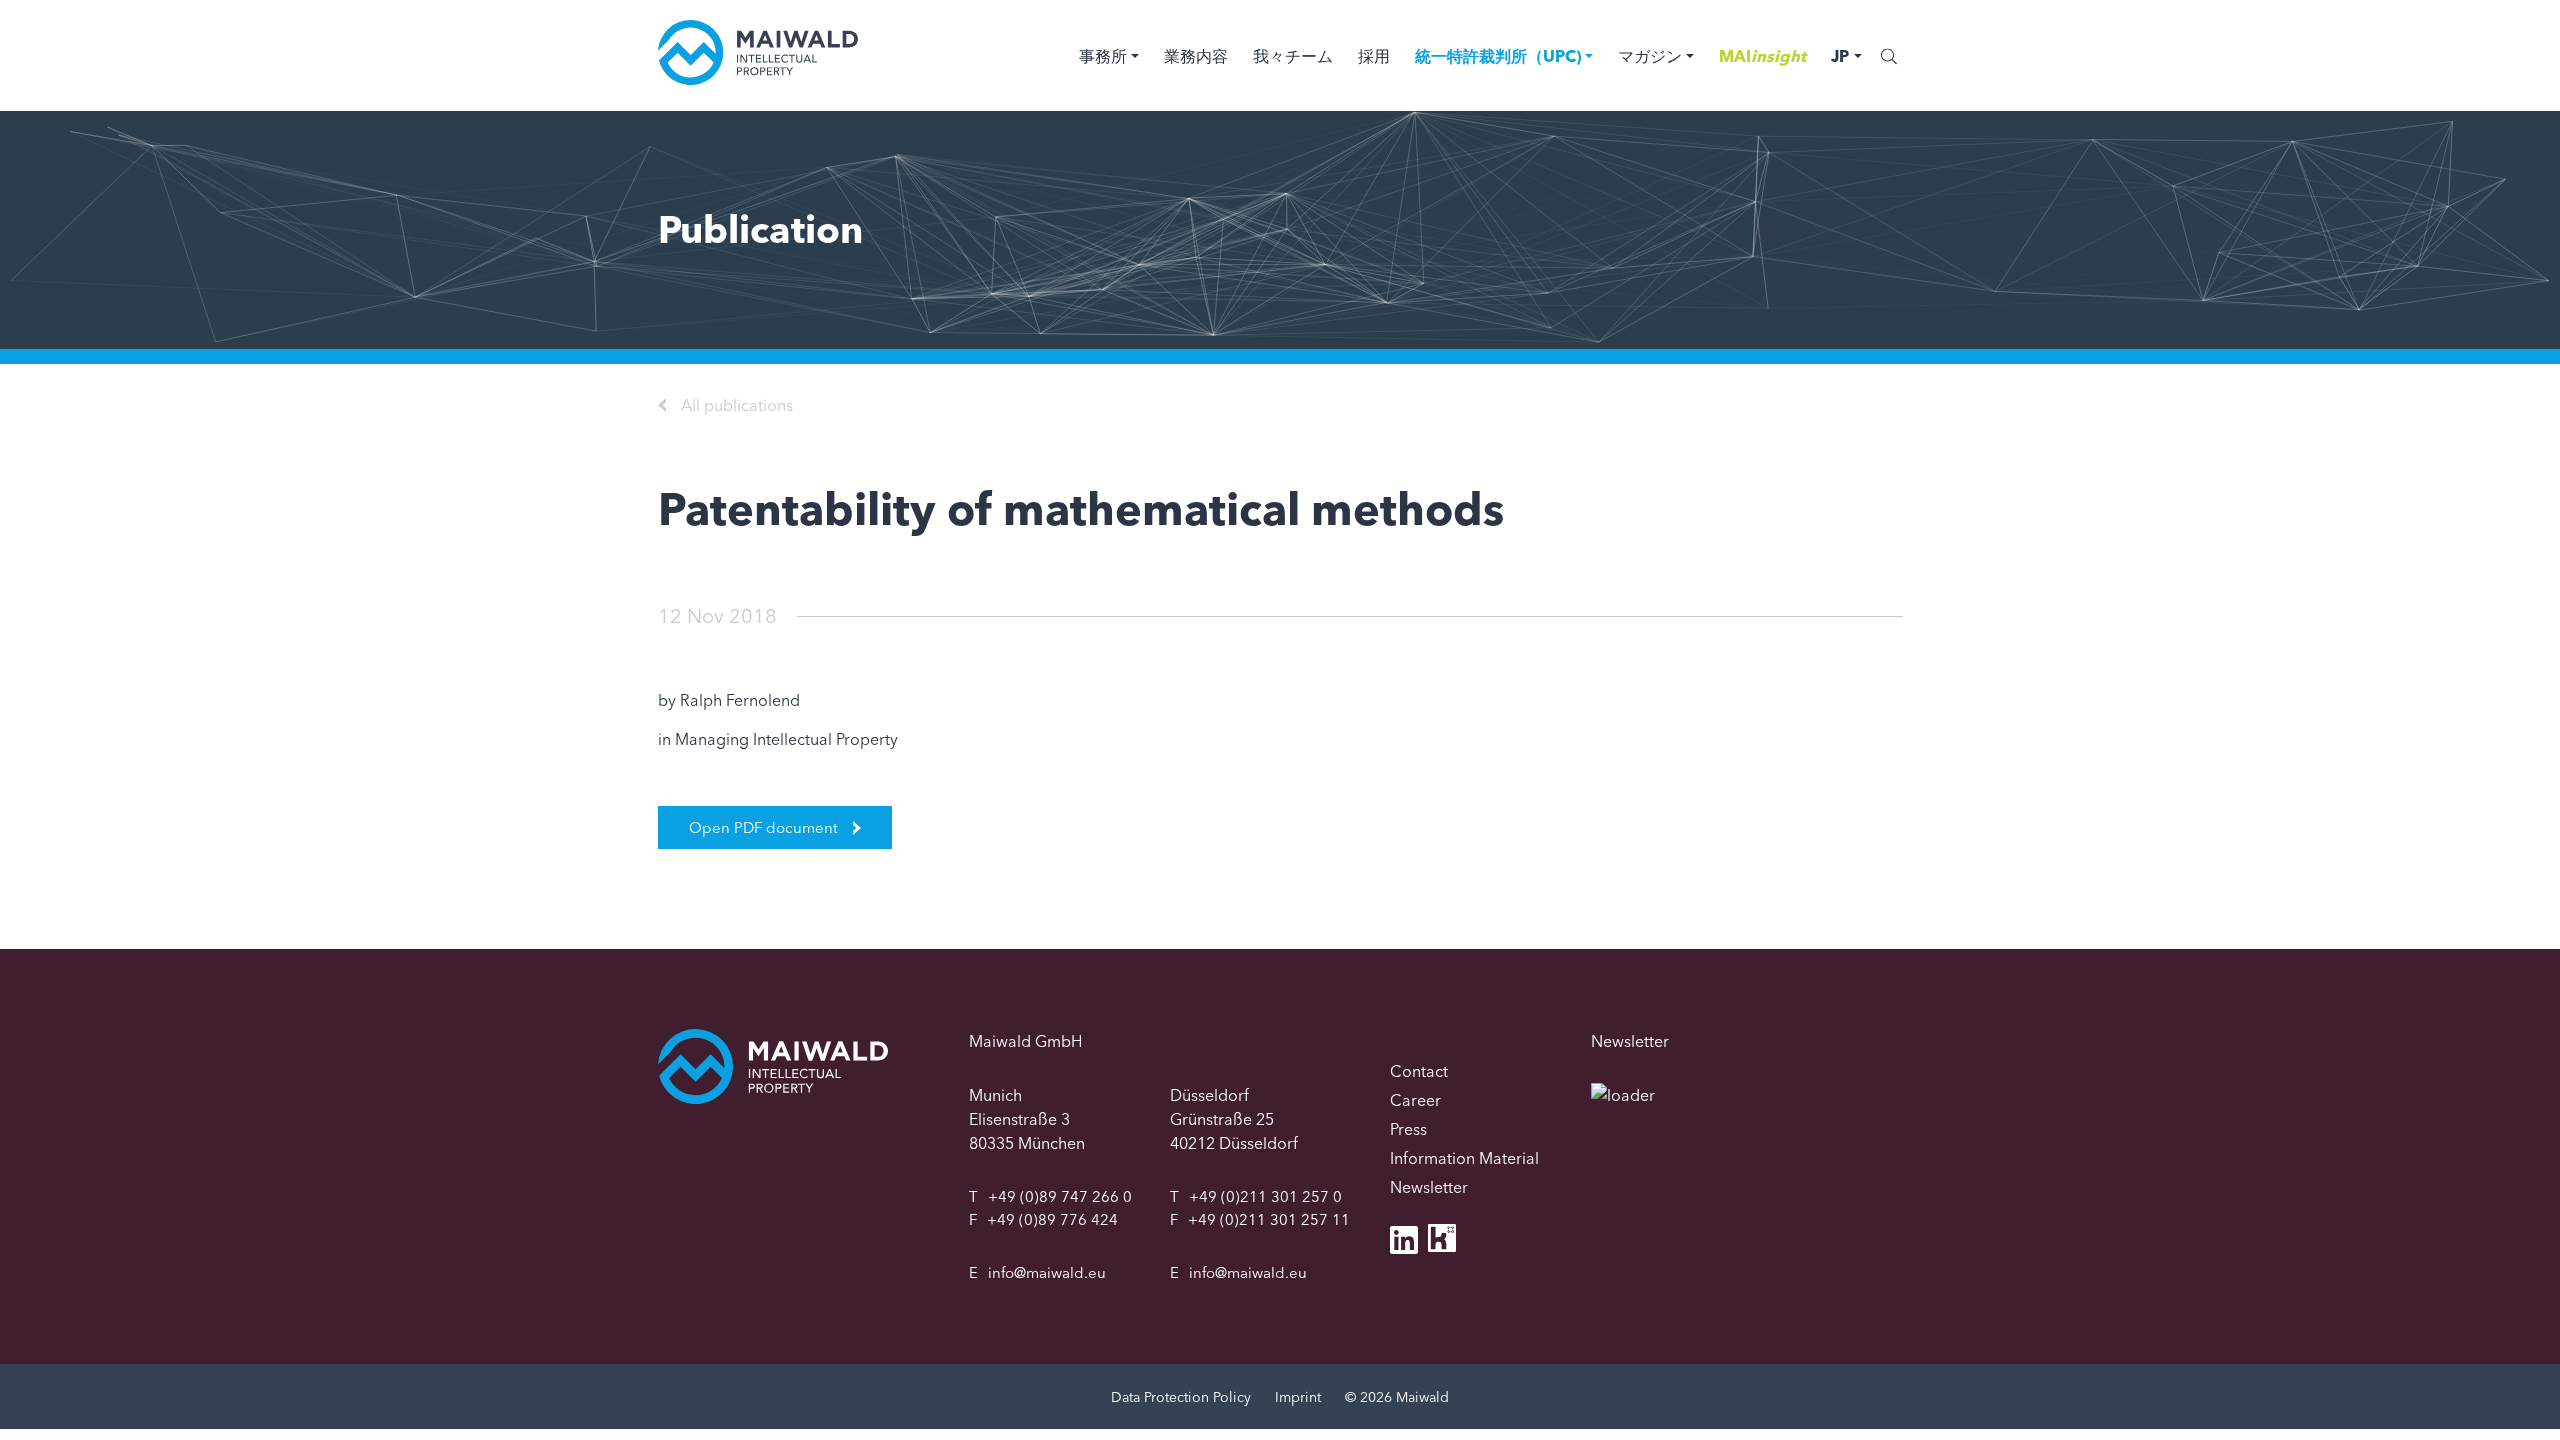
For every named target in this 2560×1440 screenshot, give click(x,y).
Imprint (1298, 1397)
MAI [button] (1762, 56)
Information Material (1464, 1158)
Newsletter (1429, 1187)
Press (1408, 1129)
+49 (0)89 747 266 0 (1060, 1196)
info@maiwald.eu (1047, 1272)
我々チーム (1293, 56)
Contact (1419, 1071)
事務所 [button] (1103, 56)
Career (1415, 1100)
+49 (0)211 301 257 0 (1265, 1196)
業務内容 (1196, 56)
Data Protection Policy (1181, 1397)
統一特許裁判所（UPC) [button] (1498, 56)
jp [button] (1840, 56)
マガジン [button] (1650, 56)
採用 (1374, 56)
